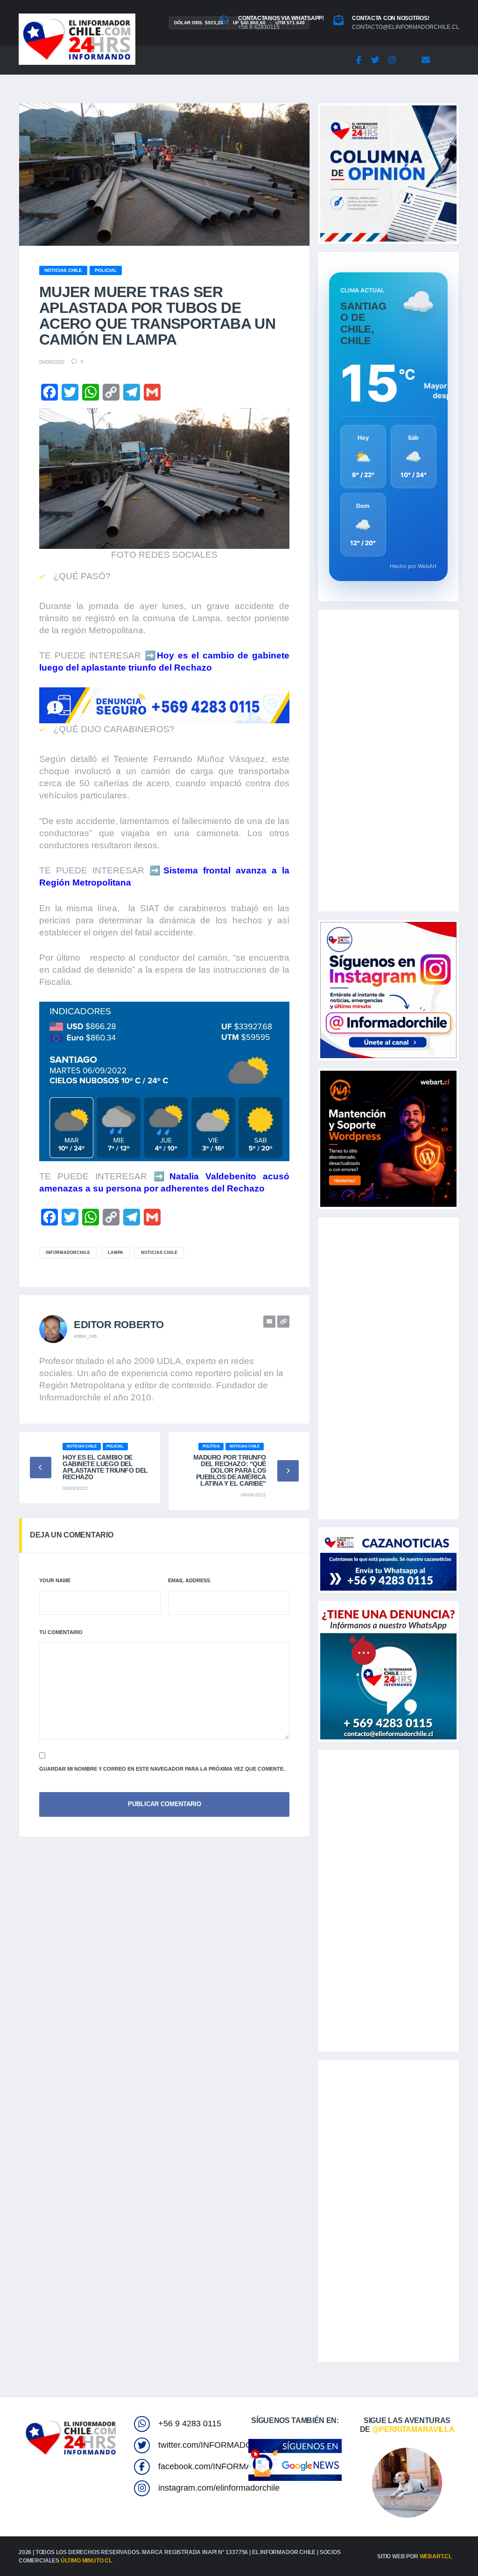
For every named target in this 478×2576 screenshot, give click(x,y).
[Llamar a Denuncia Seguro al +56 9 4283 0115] (164, 704)
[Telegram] (132, 392)
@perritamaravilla (413, 2429)
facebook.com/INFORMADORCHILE (227, 2466)
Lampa (116, 1253)
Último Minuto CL (86, 2561)
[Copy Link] (111, 392)
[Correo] (426, 60)
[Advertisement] (388, 761)
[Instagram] (392, 60)
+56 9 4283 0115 (190, 2424)
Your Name (55, 1580)
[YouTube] (409, 60)
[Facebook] (358, 60)
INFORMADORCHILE (68, 1253)
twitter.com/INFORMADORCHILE (221, 2445)
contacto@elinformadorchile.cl (406, 27)
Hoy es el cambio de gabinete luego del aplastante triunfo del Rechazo (105, 1467)
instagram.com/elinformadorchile (219, 2488)
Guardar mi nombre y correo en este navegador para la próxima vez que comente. (162, 1769)
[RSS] (443, 60)
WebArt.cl (436, 2556)
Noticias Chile (159, 1253)
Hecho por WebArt (413, 566)
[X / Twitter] (375, 60)
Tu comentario (61, 1632)
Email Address (189, 1580)
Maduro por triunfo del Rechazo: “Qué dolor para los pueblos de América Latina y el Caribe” (230, 1470)
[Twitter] (70, 392)
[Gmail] (152, 392)
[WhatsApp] (91, 392)
